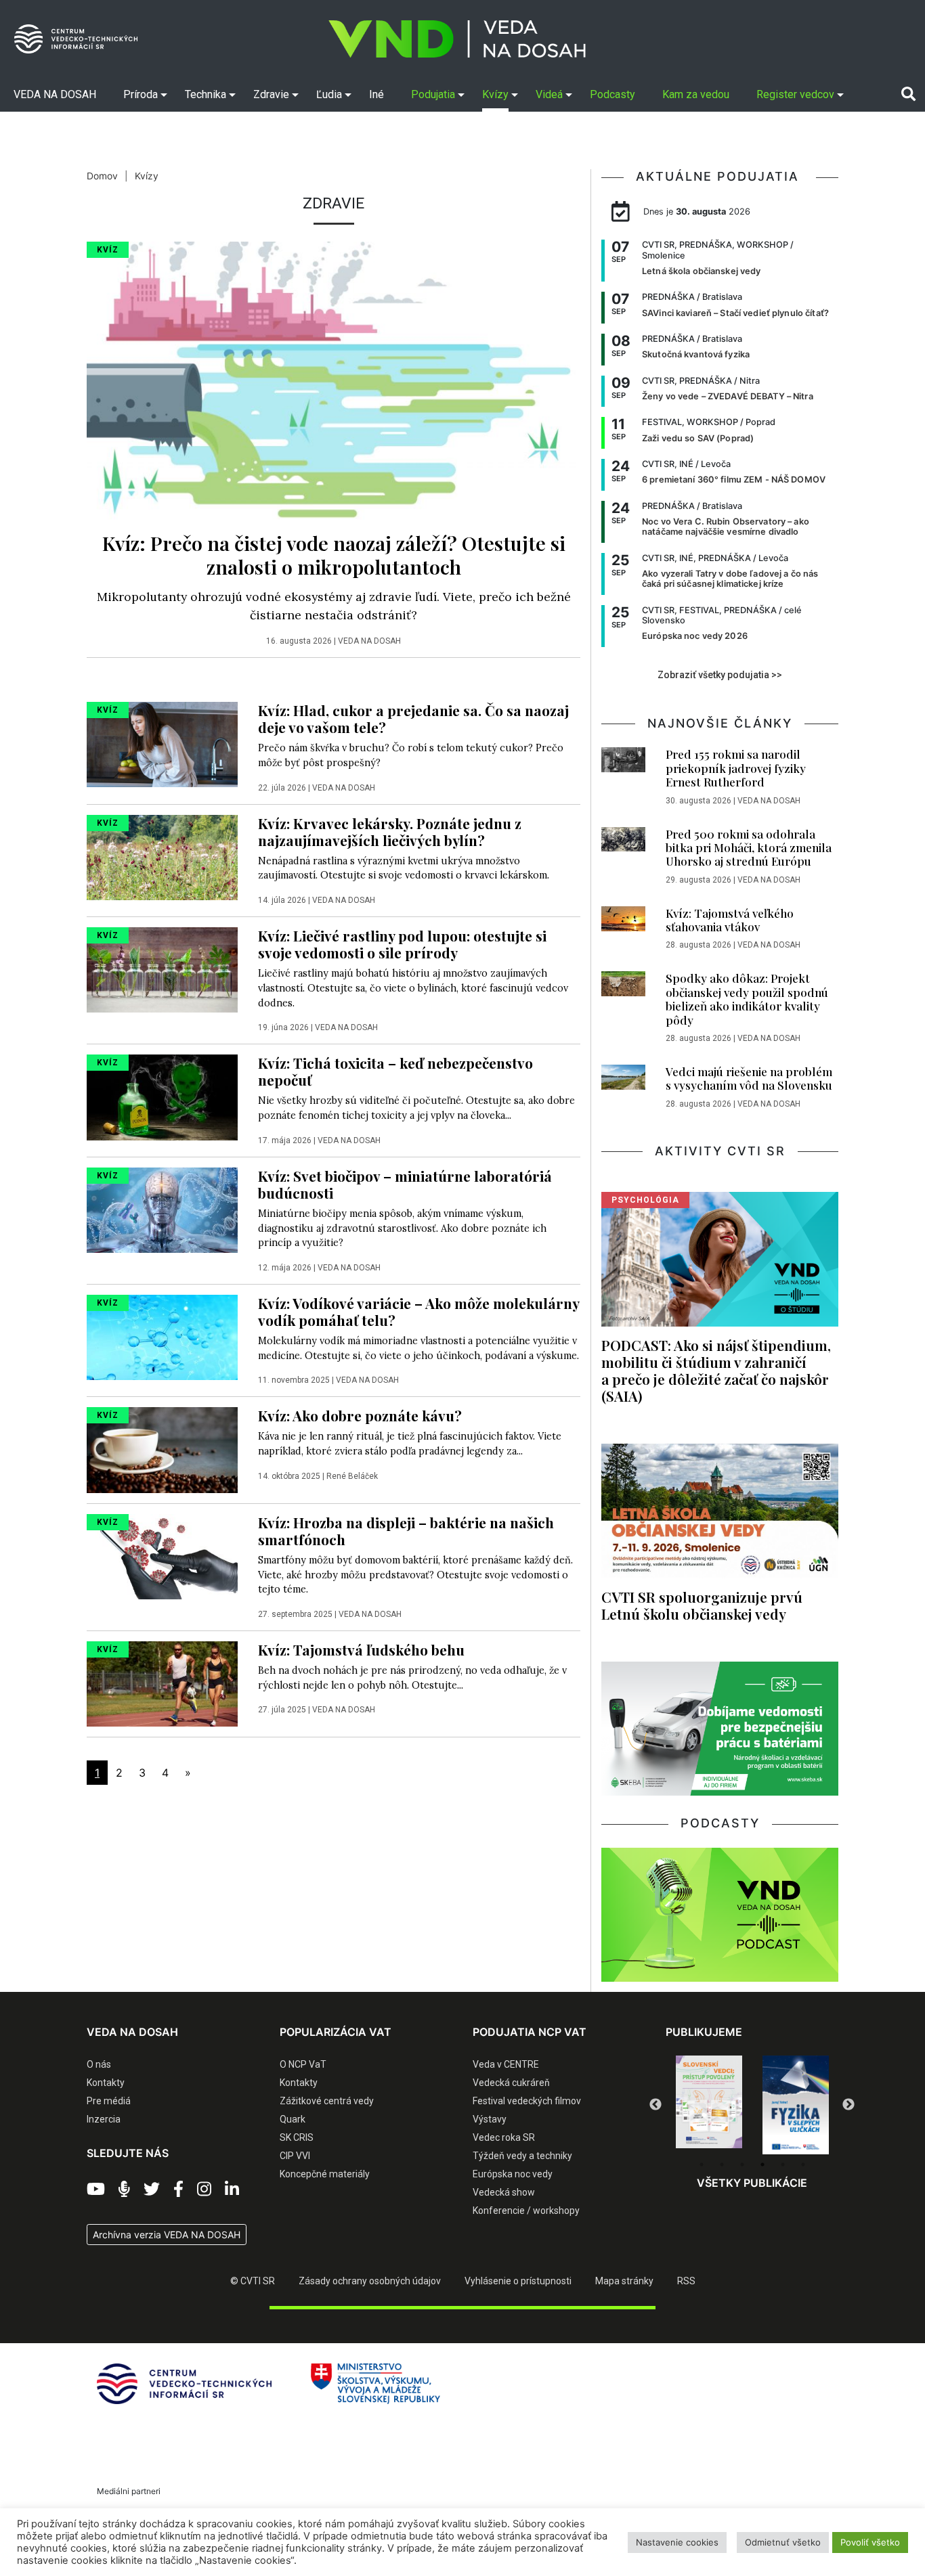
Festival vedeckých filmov (527, 2101)
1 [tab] (702, 2164)
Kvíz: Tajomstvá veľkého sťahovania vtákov (730, 920)
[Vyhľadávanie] (908, 94)
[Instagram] (204, 2190)
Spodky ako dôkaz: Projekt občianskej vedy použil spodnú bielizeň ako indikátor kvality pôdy (747, 999)
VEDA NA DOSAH (369, 641)
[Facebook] (178, 2190)
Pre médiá (109, 2101)
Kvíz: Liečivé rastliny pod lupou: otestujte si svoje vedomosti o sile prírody (402, 944)
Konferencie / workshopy (526, 2211)
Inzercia (104, 2119)
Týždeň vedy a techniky (522, 2156)
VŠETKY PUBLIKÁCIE (752, 2183)
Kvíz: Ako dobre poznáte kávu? (360, 1415)
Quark (293, 2119)
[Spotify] (124, 2190)
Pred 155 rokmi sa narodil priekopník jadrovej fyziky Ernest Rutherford (736, 768)
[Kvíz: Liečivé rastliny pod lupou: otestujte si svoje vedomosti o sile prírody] (162, 969)
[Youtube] (96, 2190)
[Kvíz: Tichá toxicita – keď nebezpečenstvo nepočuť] (162, 1096)
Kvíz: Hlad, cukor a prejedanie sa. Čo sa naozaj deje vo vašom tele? (413, 718)
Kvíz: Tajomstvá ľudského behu (361, 1649)
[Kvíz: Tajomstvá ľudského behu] (162, 1683)
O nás (99, 2064)
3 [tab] (742, 2164)
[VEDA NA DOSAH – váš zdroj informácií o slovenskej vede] (457, 39)
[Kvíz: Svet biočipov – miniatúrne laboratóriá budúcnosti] (162, 1209)
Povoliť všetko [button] (870, 2542)
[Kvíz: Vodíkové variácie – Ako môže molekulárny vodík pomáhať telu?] (162, 1336)
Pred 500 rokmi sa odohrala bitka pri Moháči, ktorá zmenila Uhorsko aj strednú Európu (749, 848)
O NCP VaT (303, 2064)
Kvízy (147, 176)
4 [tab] (762, 2164)
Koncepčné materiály (325, 2174)
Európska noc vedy (513, 2174)
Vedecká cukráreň (511, 2083)
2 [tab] (722, 2164)
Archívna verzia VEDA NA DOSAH (167, 2235)
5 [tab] (783, 2164)
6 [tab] (803, 2164)
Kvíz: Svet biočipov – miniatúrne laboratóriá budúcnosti (405, 1184)
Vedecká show (504, 2192)
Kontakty (106, 2083)
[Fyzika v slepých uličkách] (709, 2105)
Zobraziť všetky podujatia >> (720, 675)
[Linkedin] (232, 2190)
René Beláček (352, 1476)
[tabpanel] (709, 2105)
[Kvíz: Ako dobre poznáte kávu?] (162, 1449)
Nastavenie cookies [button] (677, 2542)
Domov (102, 176)
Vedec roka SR (504, 2137)
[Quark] (796, 2105)
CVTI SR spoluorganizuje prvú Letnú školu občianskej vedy (702, 1605)
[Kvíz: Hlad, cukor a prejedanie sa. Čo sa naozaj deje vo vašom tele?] (162, 744)
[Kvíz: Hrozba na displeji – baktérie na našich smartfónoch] (162, 1555)
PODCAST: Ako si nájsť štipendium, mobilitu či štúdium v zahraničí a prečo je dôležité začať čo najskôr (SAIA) (716, 1370)
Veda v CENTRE (506, 2064)
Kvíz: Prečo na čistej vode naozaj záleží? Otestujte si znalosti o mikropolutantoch (334, 555)
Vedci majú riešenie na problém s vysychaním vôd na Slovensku (749, 1078)
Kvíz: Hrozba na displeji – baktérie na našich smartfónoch (406, 1531)
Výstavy (490, 2119)
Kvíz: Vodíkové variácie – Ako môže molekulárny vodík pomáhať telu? (418, 1311)
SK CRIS (297, 2137)
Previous (655, 2105)
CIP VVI (295, 2156)
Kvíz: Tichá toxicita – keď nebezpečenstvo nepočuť (395, 1071)
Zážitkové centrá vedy (327, 2101)
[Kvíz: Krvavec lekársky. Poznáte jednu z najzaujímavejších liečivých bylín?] (162, 856)
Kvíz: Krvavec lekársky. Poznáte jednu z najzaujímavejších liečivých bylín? (390, 831)
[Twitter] (152, 2190)
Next (848, 2105)
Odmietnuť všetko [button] (783, 2542)
